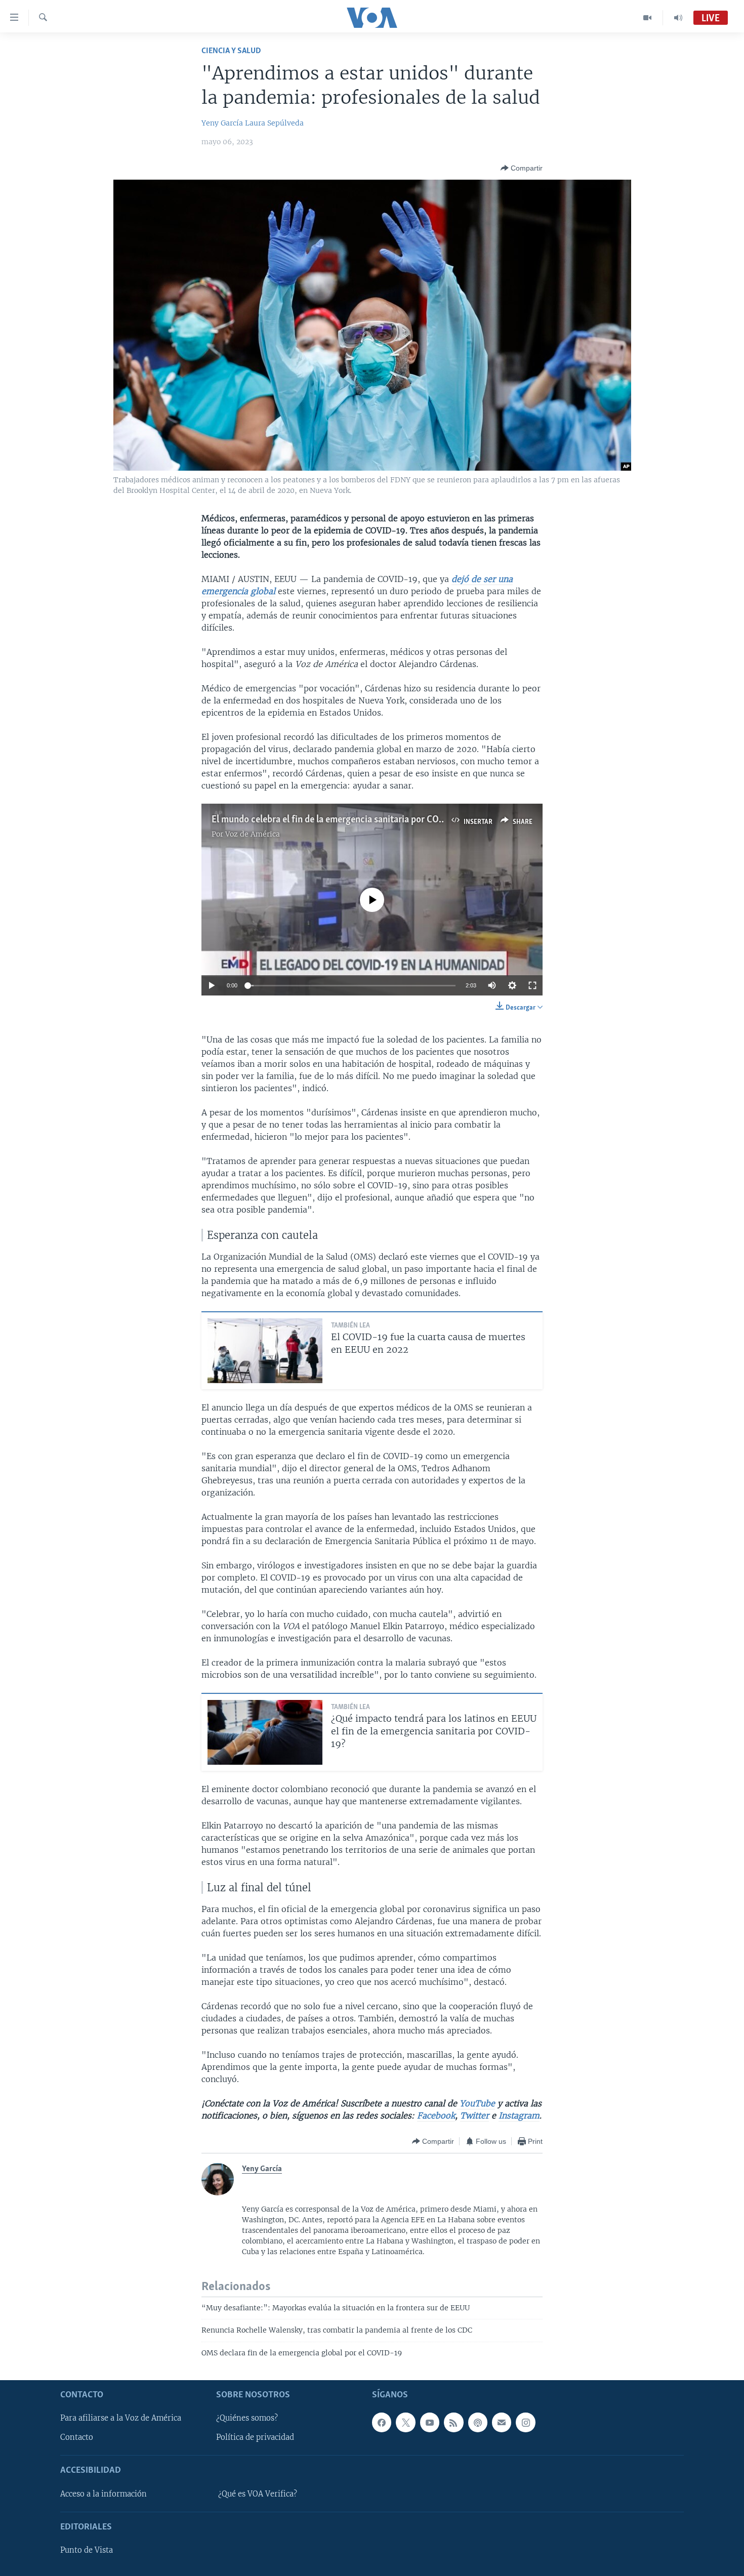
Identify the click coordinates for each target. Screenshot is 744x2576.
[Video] (648, 18)
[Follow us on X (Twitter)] (405, 2422)
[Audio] (678, 18)
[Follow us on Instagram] (525, 2422)
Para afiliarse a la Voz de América (121, 2418)
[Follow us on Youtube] (430, 2422)
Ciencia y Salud (231, 51)
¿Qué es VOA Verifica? (258, 2494)
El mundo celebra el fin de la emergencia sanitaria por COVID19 (337, 820)
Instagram (519, 2115)
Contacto (77, 2437)
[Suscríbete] (502, 2422)
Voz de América (253, 834)
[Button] (522, 168)
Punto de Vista (87, 2550)
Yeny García (222, 123)
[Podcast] (478, 2422)
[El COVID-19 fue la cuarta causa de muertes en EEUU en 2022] (265, 1351)
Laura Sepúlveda (274, 123)
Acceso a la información (104, 2494)
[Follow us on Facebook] (382, 2422)
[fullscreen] (532, 985)
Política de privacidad (255, 2437)
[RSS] (453, 2422)
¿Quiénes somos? (247, 2418)
